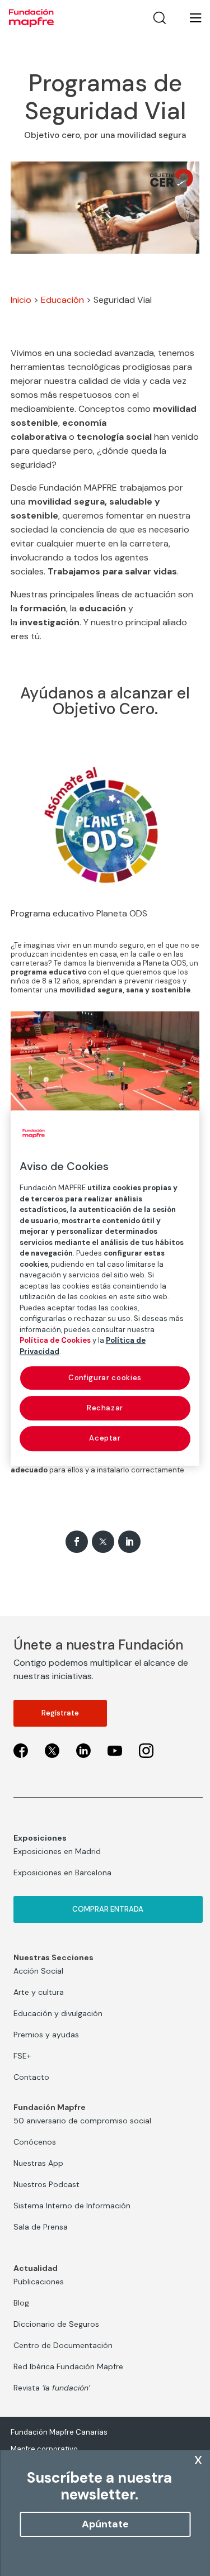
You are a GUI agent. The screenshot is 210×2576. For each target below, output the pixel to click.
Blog (21, 2303)
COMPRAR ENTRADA (108, 1909)
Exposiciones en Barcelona (62, 1872)
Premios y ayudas (46, 2035)
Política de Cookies (55, 1340)
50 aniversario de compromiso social (82, 2121)
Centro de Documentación (63, 2345)
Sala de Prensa (41, 2227)
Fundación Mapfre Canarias (59, 2432)
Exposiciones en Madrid (57, 1851)
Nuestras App (38, 2163)
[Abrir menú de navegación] (189, 18)
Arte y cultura (39, 1992)
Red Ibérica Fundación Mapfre (68, 2366)
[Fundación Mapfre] (31, 18)
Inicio (21, 300)
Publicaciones (39, 2282)
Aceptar (105, 1439)
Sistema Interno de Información (72, 2206)
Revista (52, 2388)
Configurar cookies (105, 1378)
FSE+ (22, 2056)
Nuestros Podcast (46, 2184)
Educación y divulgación (58, 2013)
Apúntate (105, 2524)
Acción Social (38, 1971)
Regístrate (60, 1713)
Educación (62, 300)
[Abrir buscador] (160, 18)
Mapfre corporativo (44, 2449)
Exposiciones (40, 1838)
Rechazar (105, 1408)
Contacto (31, 2077)
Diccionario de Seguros (56, 2324)
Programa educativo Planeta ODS (79, 913)
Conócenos (35, 2142)
